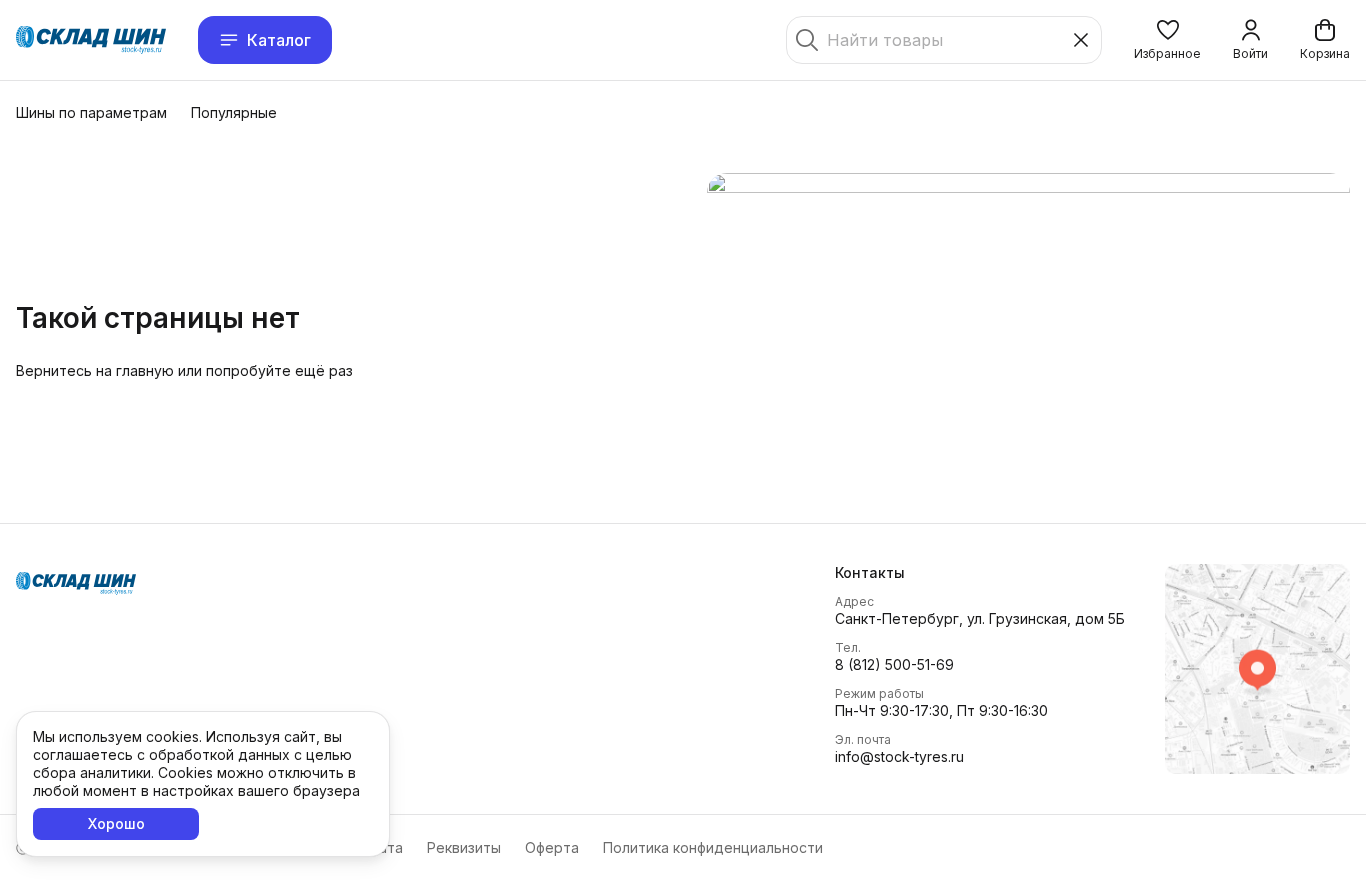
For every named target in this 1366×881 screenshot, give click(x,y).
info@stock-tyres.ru (899, 756)
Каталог (279, 40)
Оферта (552, 847)
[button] (1167, 40)
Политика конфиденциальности (713, 847)
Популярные (234, 112)
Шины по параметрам (91, 112)
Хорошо (116, 823)
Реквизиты (464, 847)
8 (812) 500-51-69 (894, 664)
